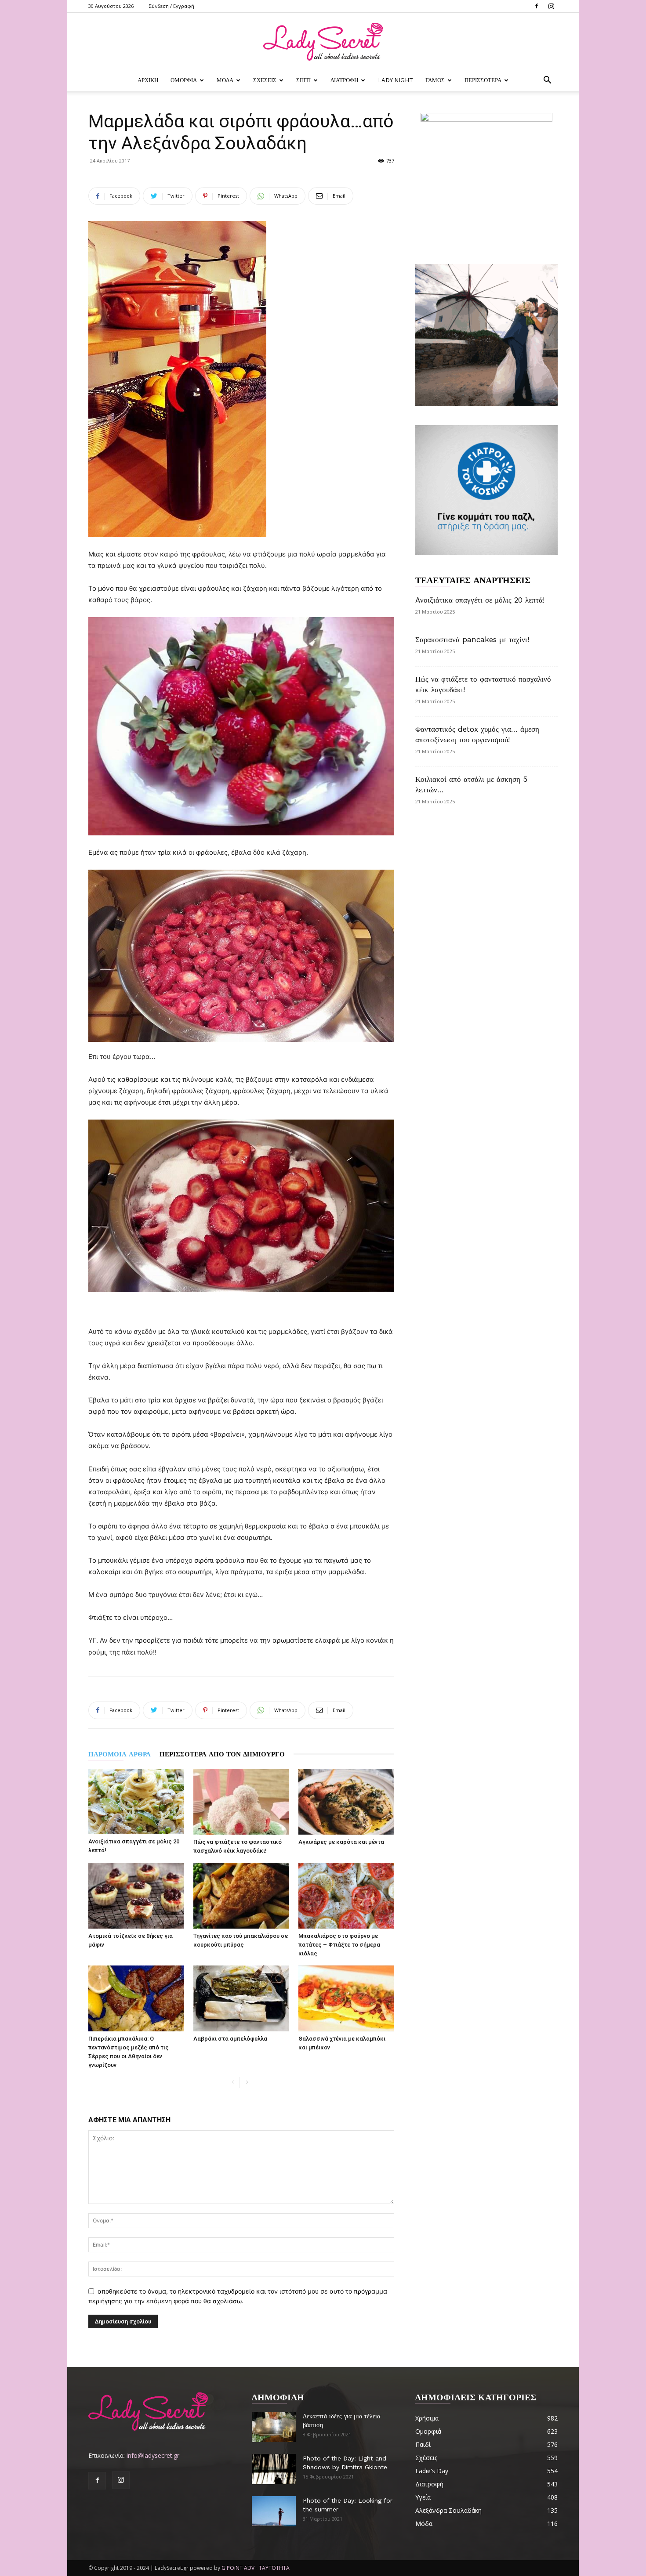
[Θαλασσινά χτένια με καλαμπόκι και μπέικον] (346, 1998)
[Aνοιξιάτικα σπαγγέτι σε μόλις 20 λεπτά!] (136, 1801)
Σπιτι (303, 80)
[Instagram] (551, 6)
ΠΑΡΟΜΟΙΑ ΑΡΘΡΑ (120, 1754)
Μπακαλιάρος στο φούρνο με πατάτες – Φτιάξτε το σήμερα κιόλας (339, 1945)
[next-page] (247, 2083)
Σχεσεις (265, 80)
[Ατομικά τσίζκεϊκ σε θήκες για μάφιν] (136, 1896)
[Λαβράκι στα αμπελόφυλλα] (241, 1998)
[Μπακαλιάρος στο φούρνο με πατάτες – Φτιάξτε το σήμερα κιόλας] (346, 1896)
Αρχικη (148, 80)
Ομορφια (184, 80)
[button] (547, 81)
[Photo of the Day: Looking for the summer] (274, 2511)
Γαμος (435, 80)
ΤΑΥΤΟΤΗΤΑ (274, 2568)
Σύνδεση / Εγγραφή (172, 6)
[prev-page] (233, 2083)
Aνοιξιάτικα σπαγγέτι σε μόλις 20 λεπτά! (480, 600)
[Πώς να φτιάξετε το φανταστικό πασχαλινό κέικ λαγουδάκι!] (241, 1802)
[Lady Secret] (323, 42)
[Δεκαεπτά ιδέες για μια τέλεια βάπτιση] (274, 2427)
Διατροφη (344, 80)
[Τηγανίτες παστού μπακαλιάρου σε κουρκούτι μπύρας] (241, 1896)
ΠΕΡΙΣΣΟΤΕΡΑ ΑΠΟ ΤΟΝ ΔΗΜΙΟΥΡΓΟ (222, 1754)
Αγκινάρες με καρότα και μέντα (341, 1842)
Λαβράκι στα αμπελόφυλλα (230, 2039)
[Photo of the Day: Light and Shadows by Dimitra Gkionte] (274, 2469)
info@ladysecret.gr (153, 2455)
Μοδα (225, 80)
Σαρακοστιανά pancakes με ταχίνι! (472, 639)
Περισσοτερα (483, 80)
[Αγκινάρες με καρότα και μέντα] (346, 1802)
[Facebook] (537, 6)
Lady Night (396, 80)
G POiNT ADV (238, 2568)
